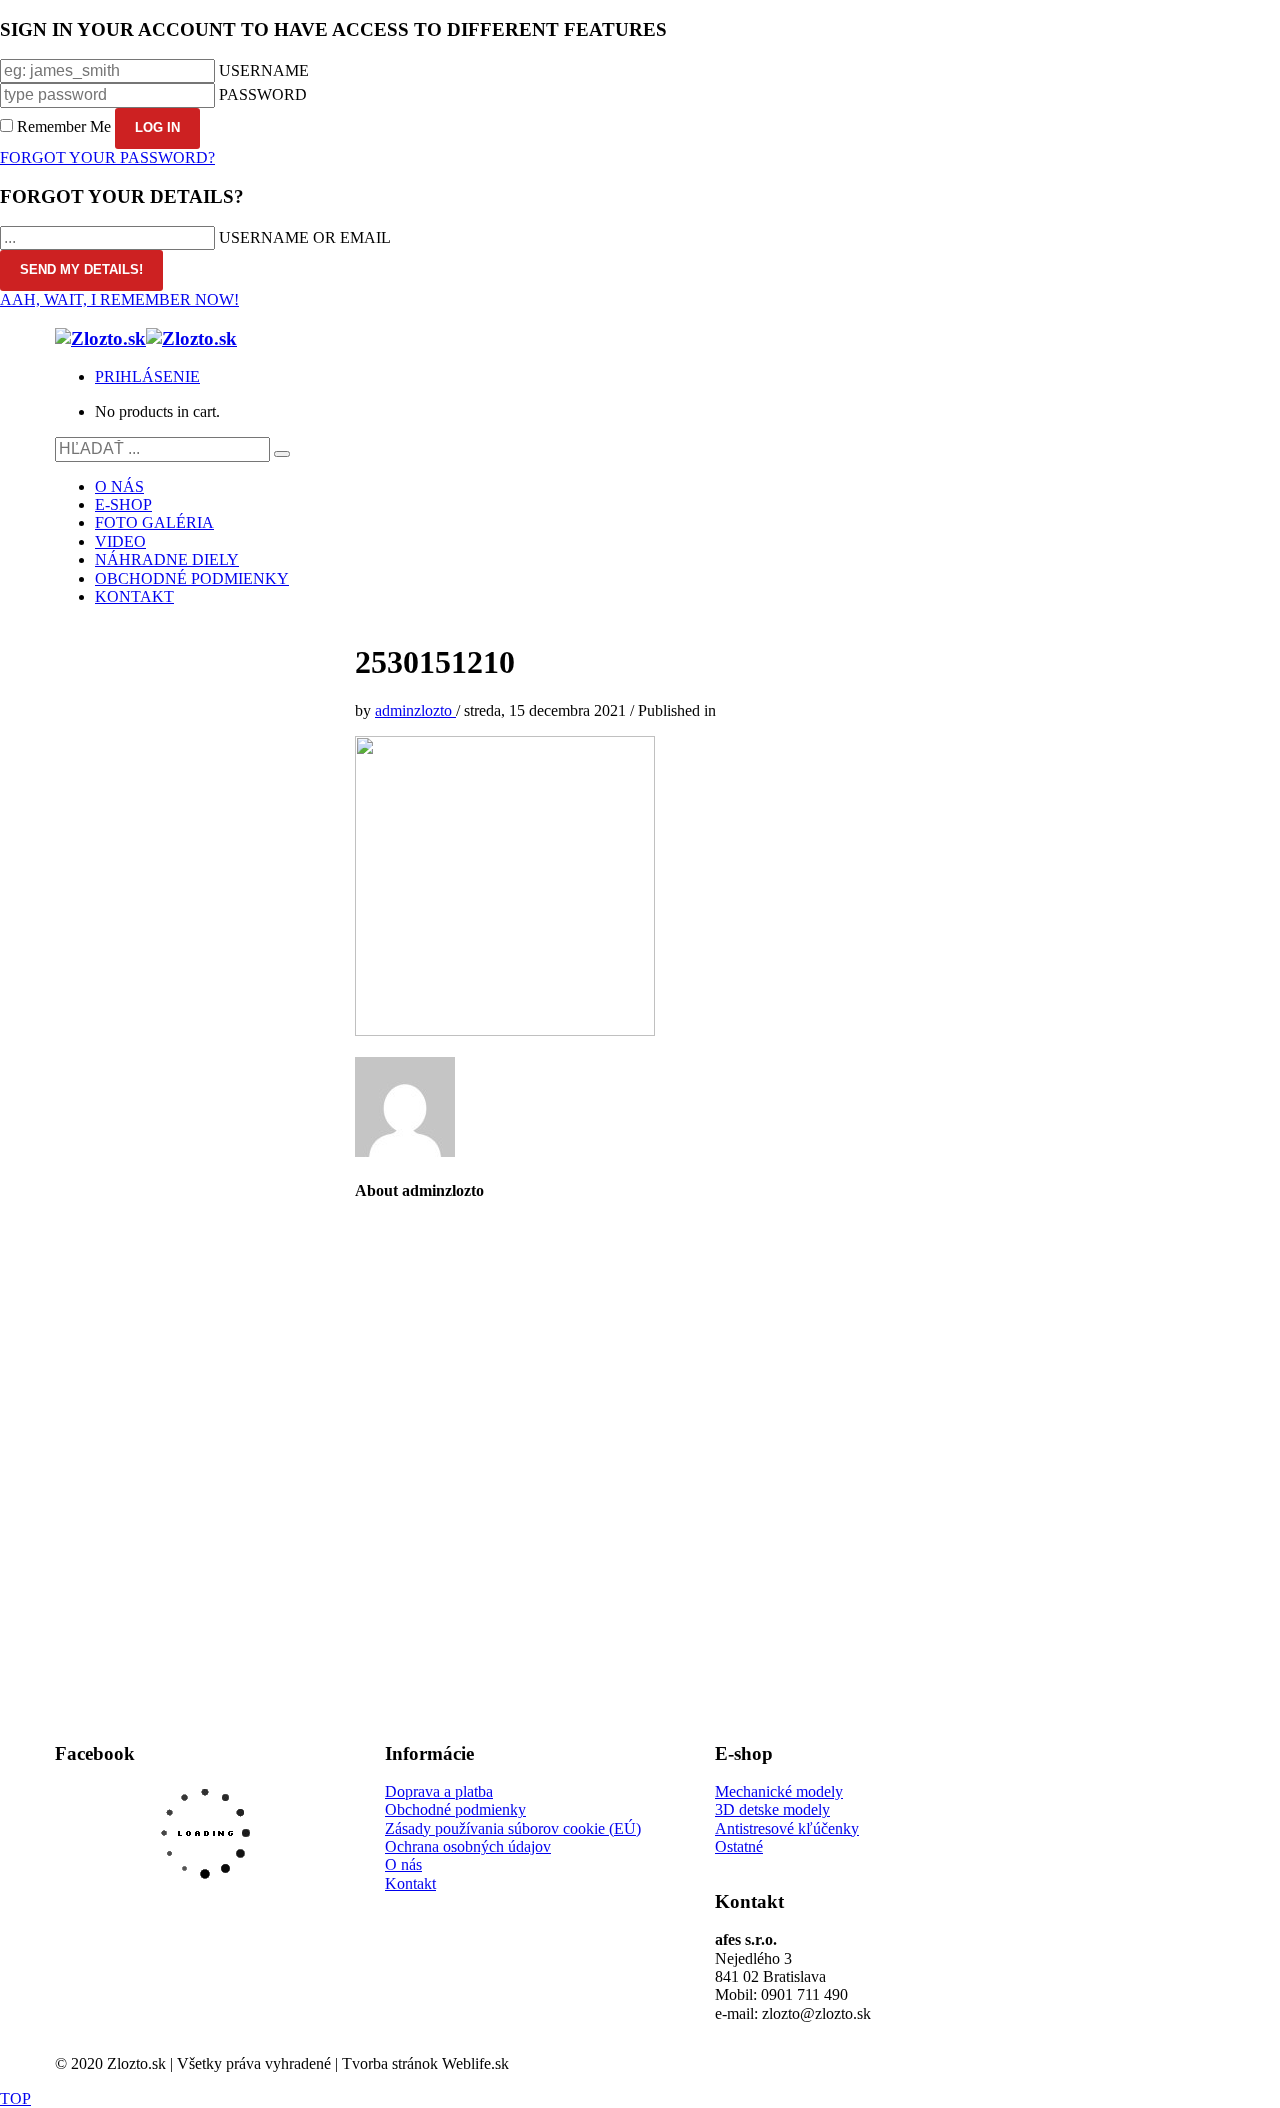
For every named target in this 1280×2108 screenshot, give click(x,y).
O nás (403, 1864)
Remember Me (64, 126)
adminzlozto (415, 710)
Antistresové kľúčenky (787, 1828)
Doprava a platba (439, 1791)
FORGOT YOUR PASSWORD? (107, 157)
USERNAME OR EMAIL (305, 237)
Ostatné (739, 1846)
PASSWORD (263, 94)
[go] (282, 454)
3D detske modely (772, 1809)
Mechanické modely (779, 1791)
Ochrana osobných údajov (468, 1846)
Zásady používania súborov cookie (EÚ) (513, 1828)
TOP (15, 2098)
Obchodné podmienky (455, 1809)
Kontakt (410, 1883)
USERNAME (264, 70)
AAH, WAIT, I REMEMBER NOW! (119, 299)
